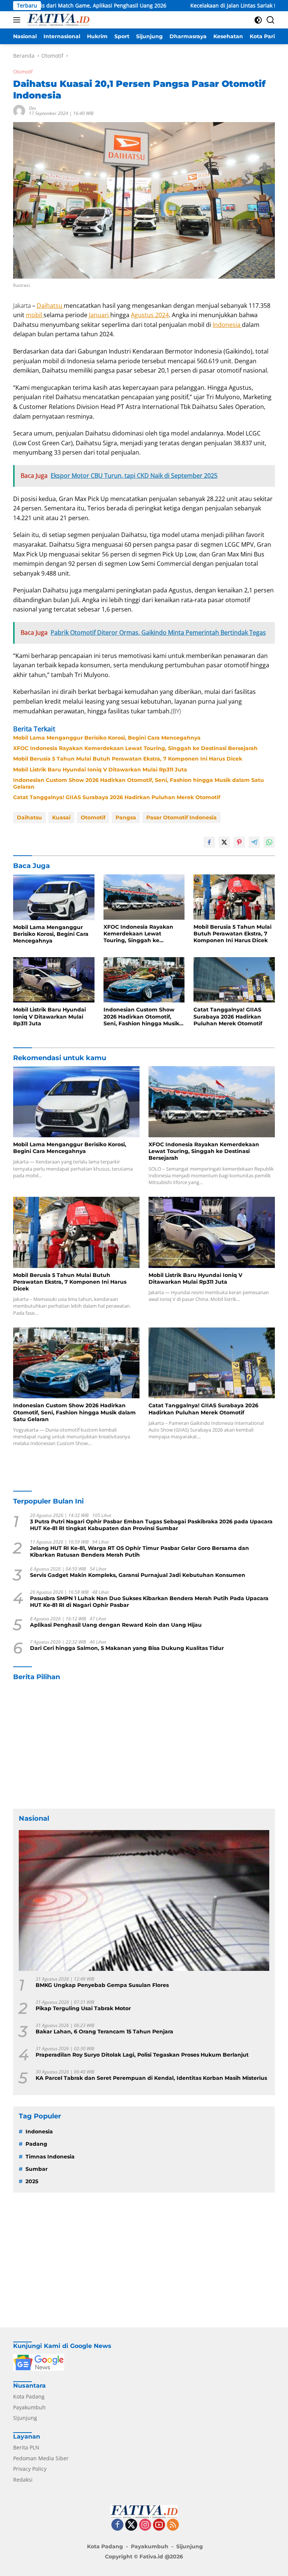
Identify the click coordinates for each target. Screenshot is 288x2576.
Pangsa (126, 817)
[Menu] (18, 20)
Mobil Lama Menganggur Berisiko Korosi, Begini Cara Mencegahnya (107, 738)
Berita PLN (26, 2447)
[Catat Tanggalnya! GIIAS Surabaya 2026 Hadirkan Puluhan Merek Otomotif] (234, 980)
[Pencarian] (271, 20)
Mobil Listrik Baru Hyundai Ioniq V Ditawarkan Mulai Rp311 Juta (100, 770)
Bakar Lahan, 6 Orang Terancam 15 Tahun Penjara (104, 2032)
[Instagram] (145, 2525)
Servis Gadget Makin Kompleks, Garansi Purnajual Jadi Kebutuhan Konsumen (138, 1575)
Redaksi (23, 2480)
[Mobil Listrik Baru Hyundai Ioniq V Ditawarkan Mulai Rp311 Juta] (54, 980)
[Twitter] (131, 2525)
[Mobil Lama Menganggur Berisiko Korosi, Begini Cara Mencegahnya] (54, 897)
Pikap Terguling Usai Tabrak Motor (83, 2008)
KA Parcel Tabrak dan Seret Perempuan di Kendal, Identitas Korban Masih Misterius (151, 2078)
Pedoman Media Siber (41, 2458)
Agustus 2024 (150, 315)
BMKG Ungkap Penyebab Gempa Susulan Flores (102, 1985)
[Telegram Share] (254, 842)
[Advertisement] (144, 1745)
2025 (32, 2181)
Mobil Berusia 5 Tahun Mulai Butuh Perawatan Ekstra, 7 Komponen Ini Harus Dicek (128, 759)
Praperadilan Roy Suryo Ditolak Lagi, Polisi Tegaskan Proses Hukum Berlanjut (142, 2055)
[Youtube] (159, 2525)
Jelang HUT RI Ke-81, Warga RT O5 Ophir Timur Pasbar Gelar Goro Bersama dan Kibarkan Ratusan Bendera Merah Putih (139, 1551)
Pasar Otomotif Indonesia (181, 817)
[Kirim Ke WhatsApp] (269, 842)
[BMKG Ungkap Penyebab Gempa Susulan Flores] (144, 1900)
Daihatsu (50, 306)
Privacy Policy (30, 2469)
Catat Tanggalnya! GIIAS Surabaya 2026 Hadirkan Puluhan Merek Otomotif (117, 797)
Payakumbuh (29, 2407)
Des (32, 108)
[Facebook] (117, 2525)
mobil (35, 315)
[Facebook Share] (209, 842)
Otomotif (23, 72)
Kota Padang (29, 2396)
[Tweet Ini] (224, 842)
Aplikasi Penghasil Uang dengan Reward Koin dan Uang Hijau (116, 1625)
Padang (36, 2144)
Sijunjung (25, 2418)
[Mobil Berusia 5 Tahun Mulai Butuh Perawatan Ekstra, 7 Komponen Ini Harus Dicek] (234, 897)
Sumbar (37, 2169)
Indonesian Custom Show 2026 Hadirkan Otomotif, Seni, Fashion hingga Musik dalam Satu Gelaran (139, 783)
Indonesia (227, 325)
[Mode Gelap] (258, 20)
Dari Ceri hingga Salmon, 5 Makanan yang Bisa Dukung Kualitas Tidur (127, 1648)
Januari (100, 315)
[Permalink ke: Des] (19, 110)
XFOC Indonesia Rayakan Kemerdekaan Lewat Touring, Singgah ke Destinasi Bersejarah (135, 748)
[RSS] (173, 2525)
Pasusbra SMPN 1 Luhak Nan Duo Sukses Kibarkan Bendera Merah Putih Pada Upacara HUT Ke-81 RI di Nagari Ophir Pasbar (149, 1602)
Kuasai (61, 817)
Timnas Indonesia (50, 2157)
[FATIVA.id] (57, 20)
